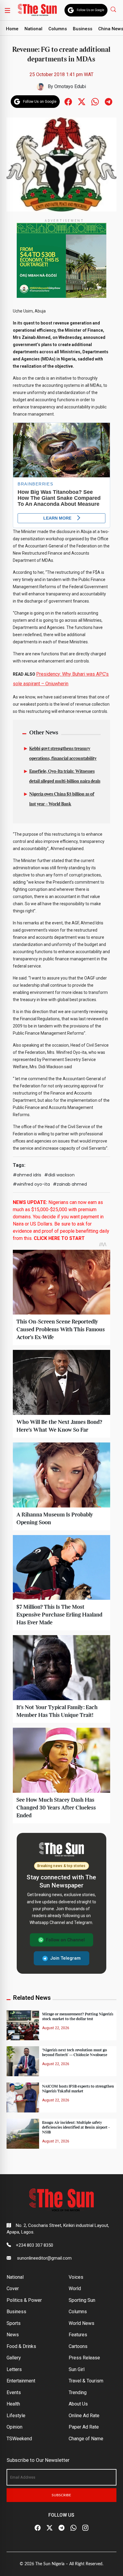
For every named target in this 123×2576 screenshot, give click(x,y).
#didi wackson (59, 1175)
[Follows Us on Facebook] (68, 101)
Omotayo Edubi (70, 86)
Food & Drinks (21, 2346)
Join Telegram (65, 1958)
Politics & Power (24, 2300)
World (75, 2288)
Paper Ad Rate (84, 2427)
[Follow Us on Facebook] (38, 2528)
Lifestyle (16, 2416)
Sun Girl (77, 2369)
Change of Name (86, 2439)
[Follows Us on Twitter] (82, 101)
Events (14, 2392)
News (13, 2335)
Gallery (14, 2358)
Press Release (84, 2358)
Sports (14, 2323)
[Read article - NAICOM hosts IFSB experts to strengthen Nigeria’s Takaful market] (23, 2097)
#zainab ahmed (70, 1184)
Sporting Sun (82, 2300)
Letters (14, 2369)
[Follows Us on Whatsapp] (95, 101)
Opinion (14, 2427)
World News (82, 2323)
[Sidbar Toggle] (7, 10)
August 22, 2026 (56, 2028)
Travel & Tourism (86, 2381)
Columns (58, 29)
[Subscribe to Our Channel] (61, 2528)
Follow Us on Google (90, 10)
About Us (78, 2404)
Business (83, 29)
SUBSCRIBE (61, 2495)
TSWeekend (19, 2439)
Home (12, 29)
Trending (78, 2392)
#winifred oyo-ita (31, 1184)
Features (78, 2335)
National (33, 29)
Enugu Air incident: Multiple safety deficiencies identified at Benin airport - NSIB (76, 2127)
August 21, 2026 (56, 2141)
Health (13, 2404)
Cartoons (78, 2346)
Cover (13, 2288)
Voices (76, 2277)
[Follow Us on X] (50, 2528)
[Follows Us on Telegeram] (109, 101)
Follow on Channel (65, 1940)
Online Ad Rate (84, 2416)
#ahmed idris (27, 1175)
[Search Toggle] (114, 9)
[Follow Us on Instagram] (85, 2528)
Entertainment (21, 2381)
